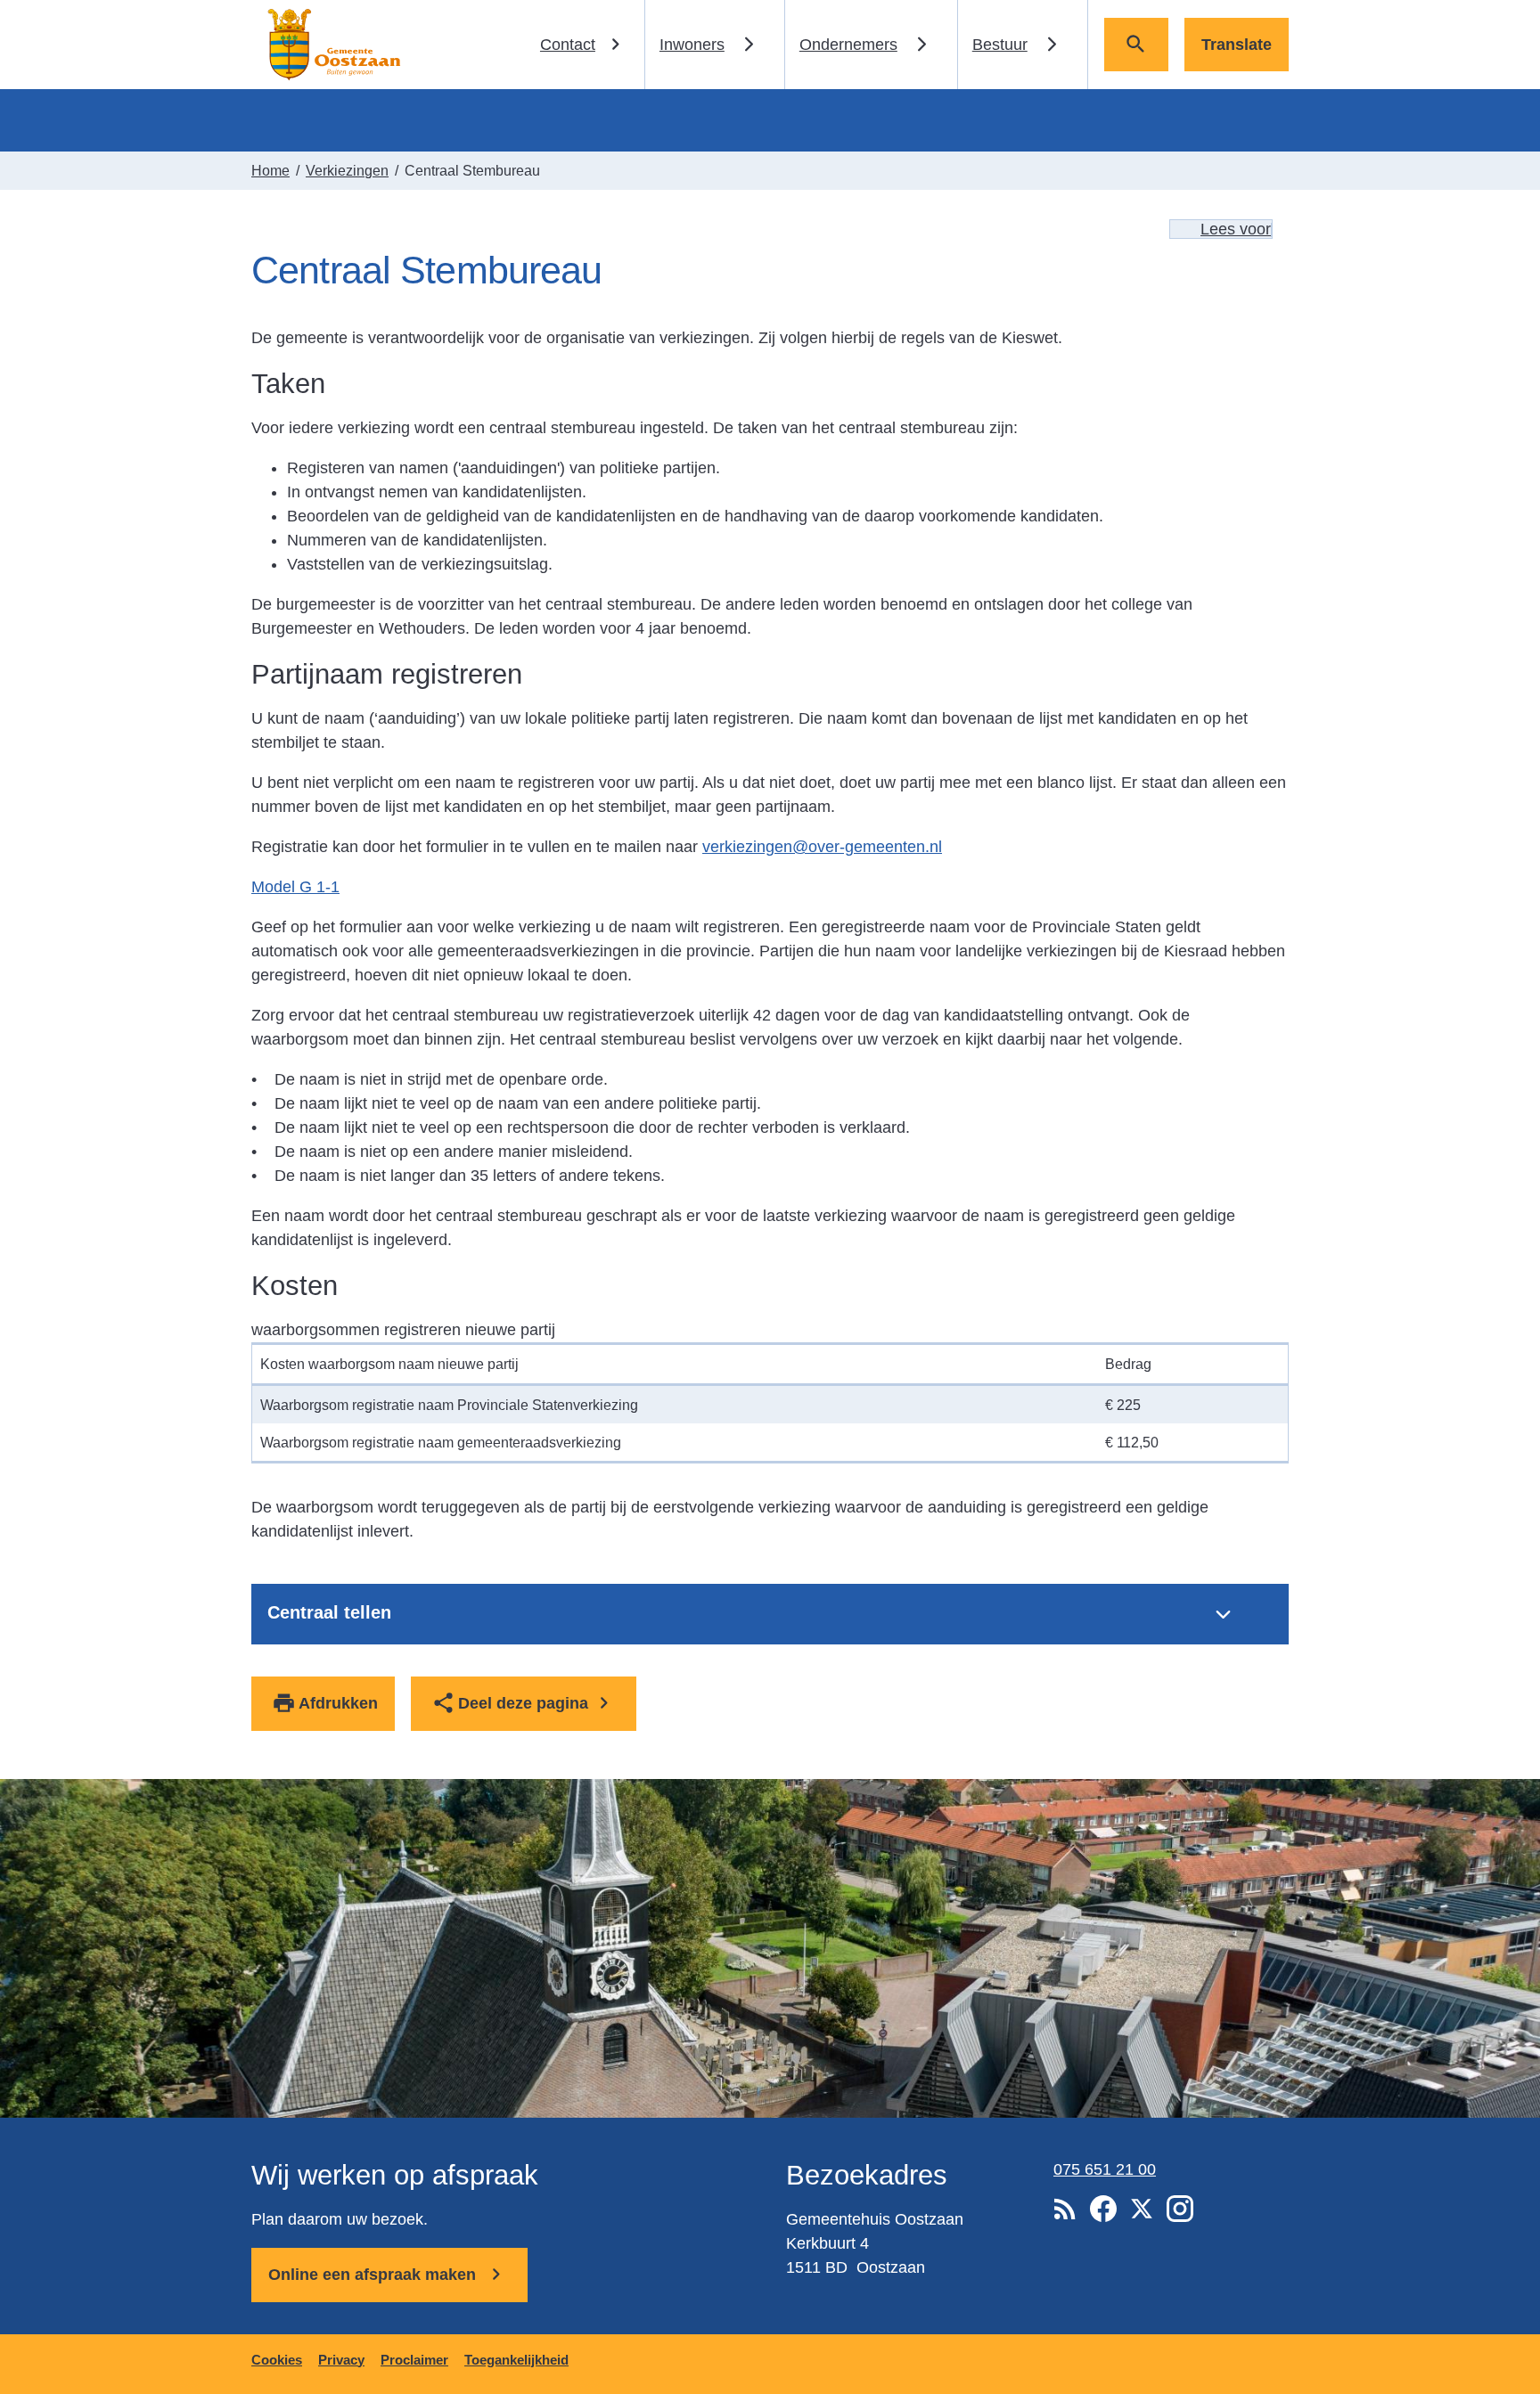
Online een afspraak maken (374, 2275)
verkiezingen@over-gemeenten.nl (822, 847)
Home (270, 170)
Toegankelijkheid (516, 2360)
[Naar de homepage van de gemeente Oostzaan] (332, 45)
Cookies (277, 2360)
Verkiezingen (347, 170)
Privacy (341, 2360)
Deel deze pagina (523, 1703)
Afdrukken (338, 1703)
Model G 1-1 (295, 887)
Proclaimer (414, 2360)
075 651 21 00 (1105, 2169)
